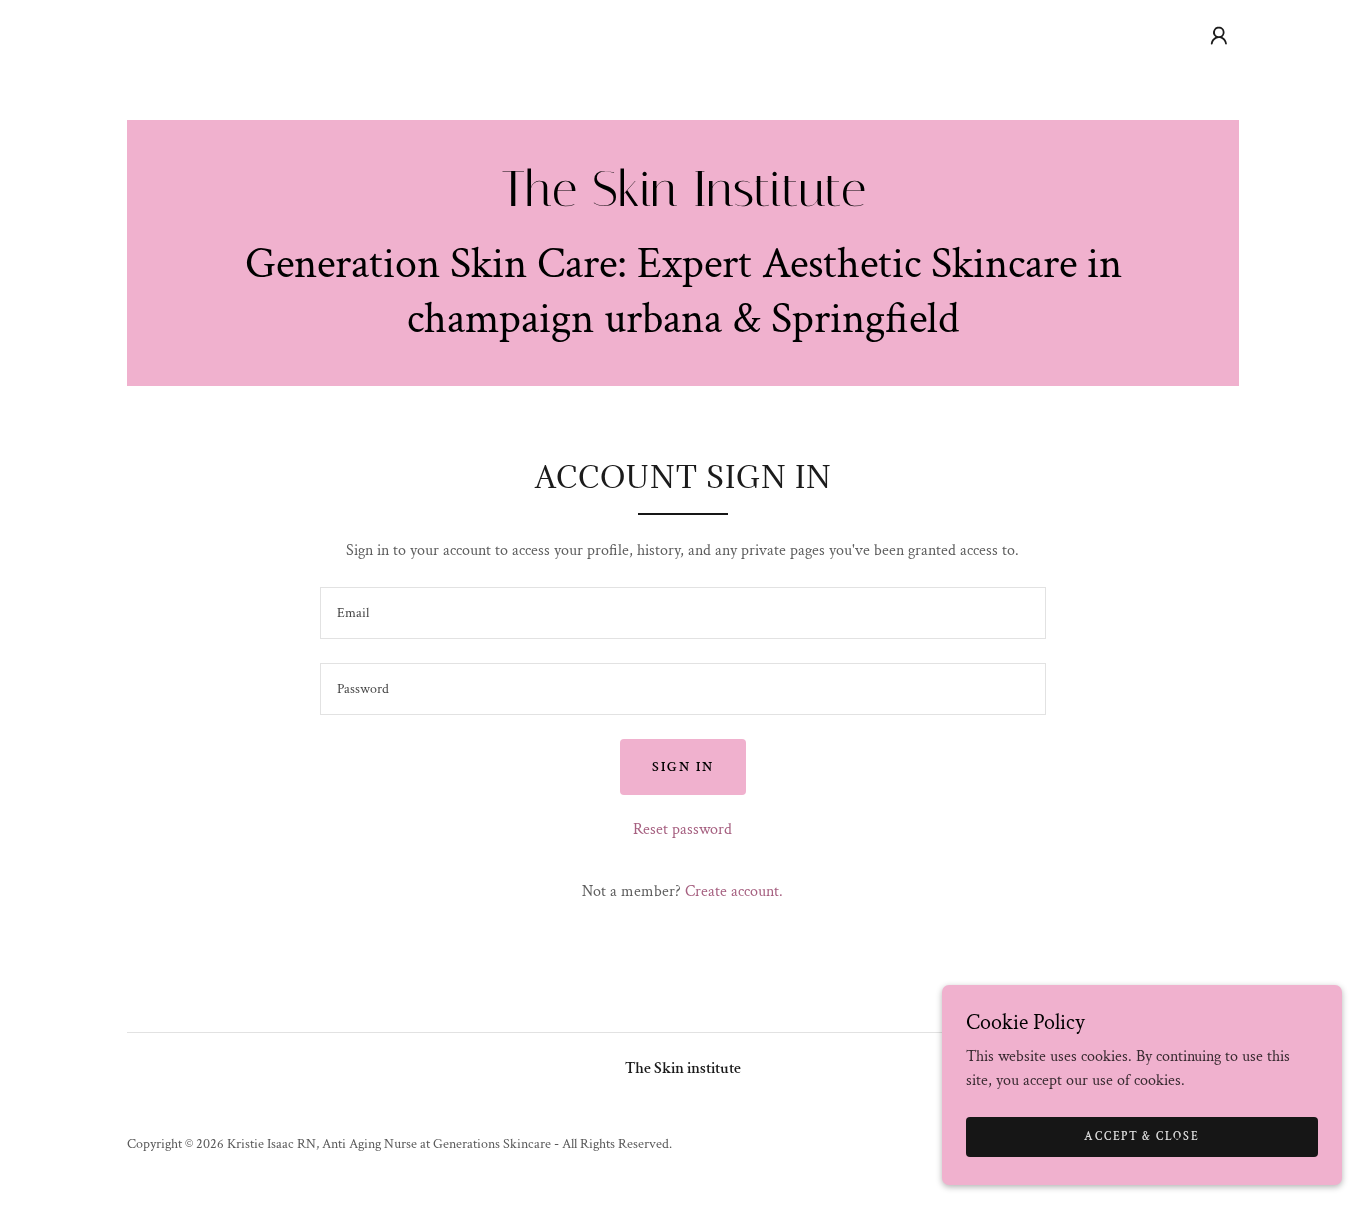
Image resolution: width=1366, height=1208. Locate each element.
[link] (683, 201)
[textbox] (682, 613)
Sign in (683, 767)
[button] (1219, 36)
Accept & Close (1141, 1136)
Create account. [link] (734, 891)
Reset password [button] (682, 829)
